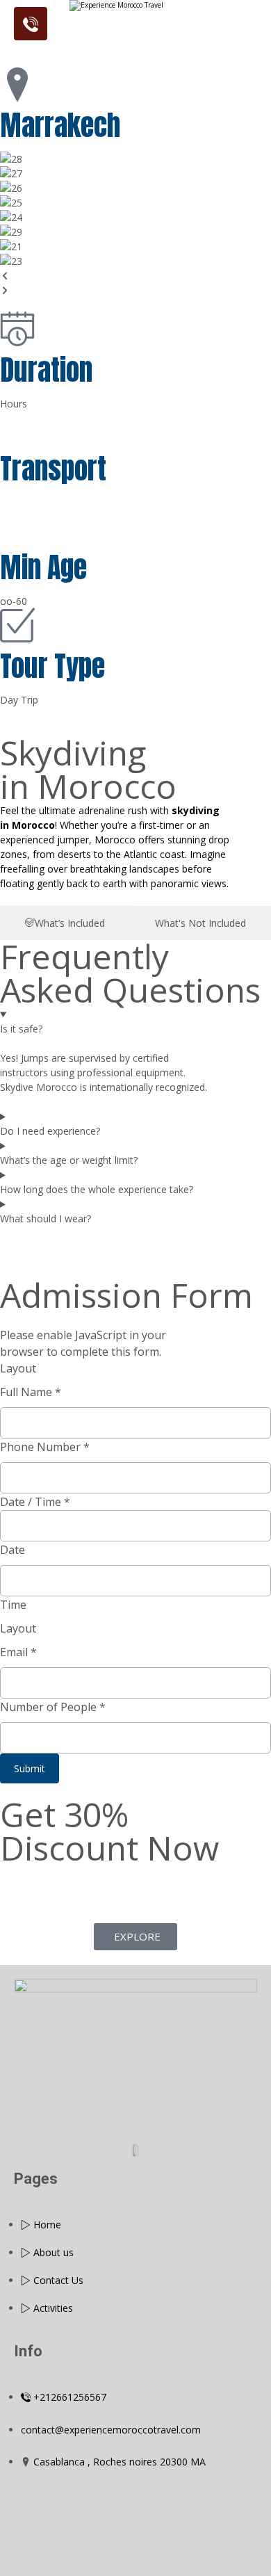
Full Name (31, 1392)
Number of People (53, 1707)
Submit (30, 1768)
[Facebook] (113, 2107)
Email (18, 1652)
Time (13, 1605)
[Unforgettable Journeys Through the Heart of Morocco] (135, 26)
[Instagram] (158, 2107)
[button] (135, 276)
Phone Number (45, 1447)
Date (13, 1550)
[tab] (65, 923)
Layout (18, 1368)
